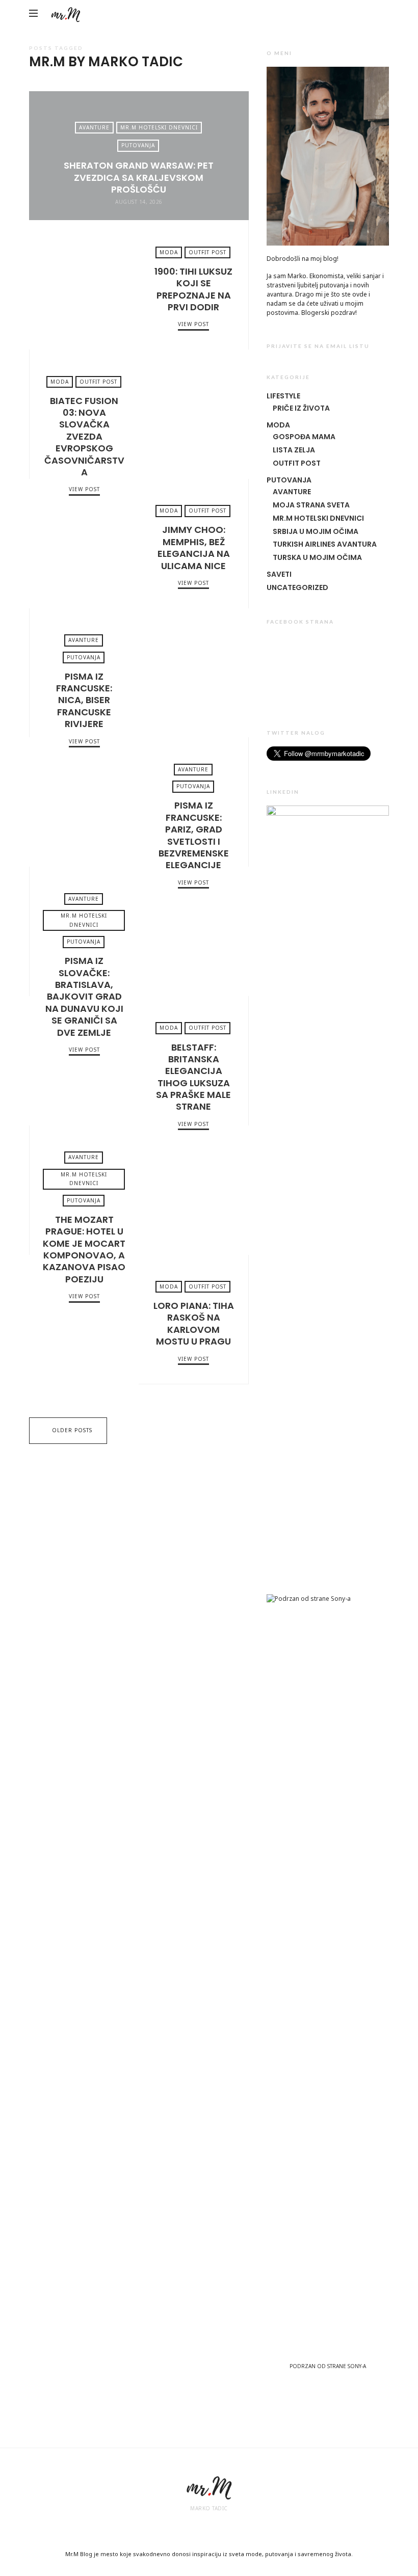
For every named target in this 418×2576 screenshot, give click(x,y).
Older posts (72, 1430)
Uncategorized (297, 587)
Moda (169, 252)
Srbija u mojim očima (316, 531)
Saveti (279, 574)
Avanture (94, 127)
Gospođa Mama (304, 437)
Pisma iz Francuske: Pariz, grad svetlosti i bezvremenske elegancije (84, 802)
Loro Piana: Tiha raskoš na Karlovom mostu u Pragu (84, 1320)
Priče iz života (301, 408)
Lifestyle (283, 396)
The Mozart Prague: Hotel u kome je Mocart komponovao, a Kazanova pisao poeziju (193, 1190)
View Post (193, 324)
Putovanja (138, 145)
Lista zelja (294, 450)
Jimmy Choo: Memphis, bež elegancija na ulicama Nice (84, 544)
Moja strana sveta (311, 505)
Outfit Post (207, 252)
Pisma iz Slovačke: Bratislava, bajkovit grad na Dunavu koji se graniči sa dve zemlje (193, 931)
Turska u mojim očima (317, 557)
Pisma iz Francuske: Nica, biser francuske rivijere (193, 673)
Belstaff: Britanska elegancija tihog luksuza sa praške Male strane (84, 1061)
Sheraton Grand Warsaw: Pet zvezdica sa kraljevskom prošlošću (139, 177)
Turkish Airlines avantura (325, 544)
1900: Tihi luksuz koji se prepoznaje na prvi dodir (84, 285)
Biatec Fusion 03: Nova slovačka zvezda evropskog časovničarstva (193, 414)
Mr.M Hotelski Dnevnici (159, 127)
